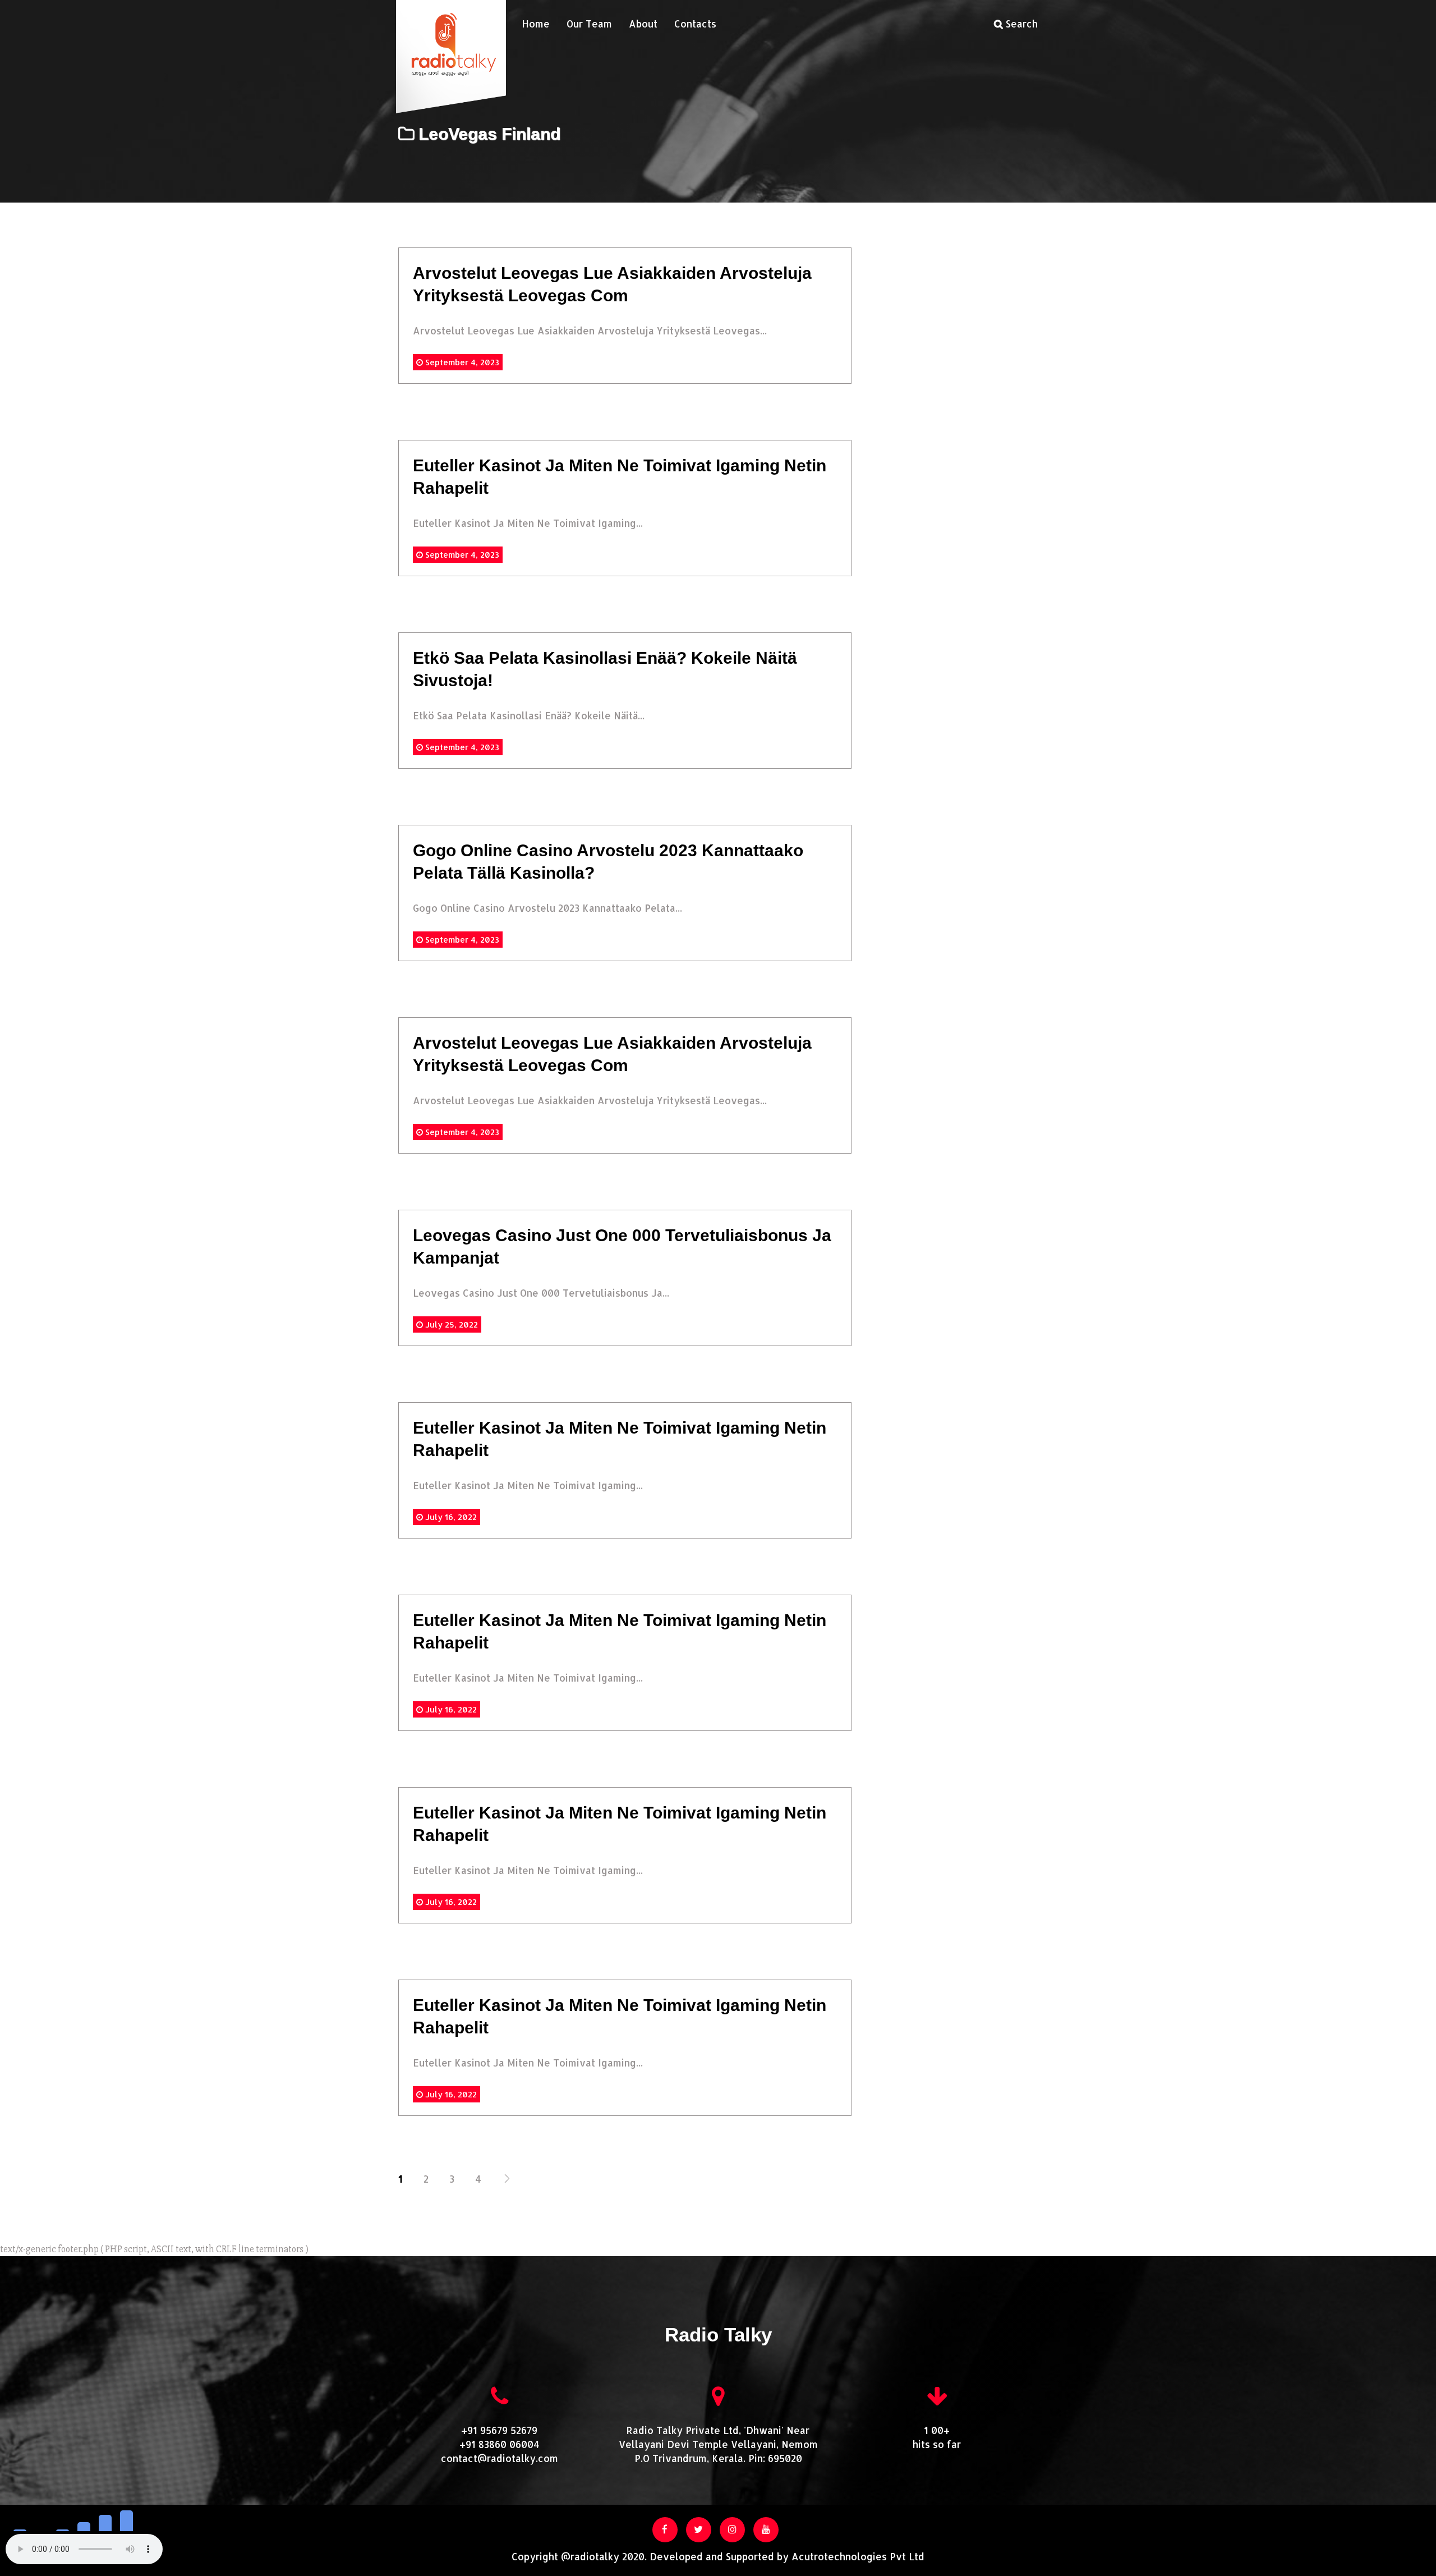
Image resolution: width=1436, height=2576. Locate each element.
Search (1020, 24)
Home (536, 24)
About (643, 24)
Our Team (589, 24)
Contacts (695, 24)
